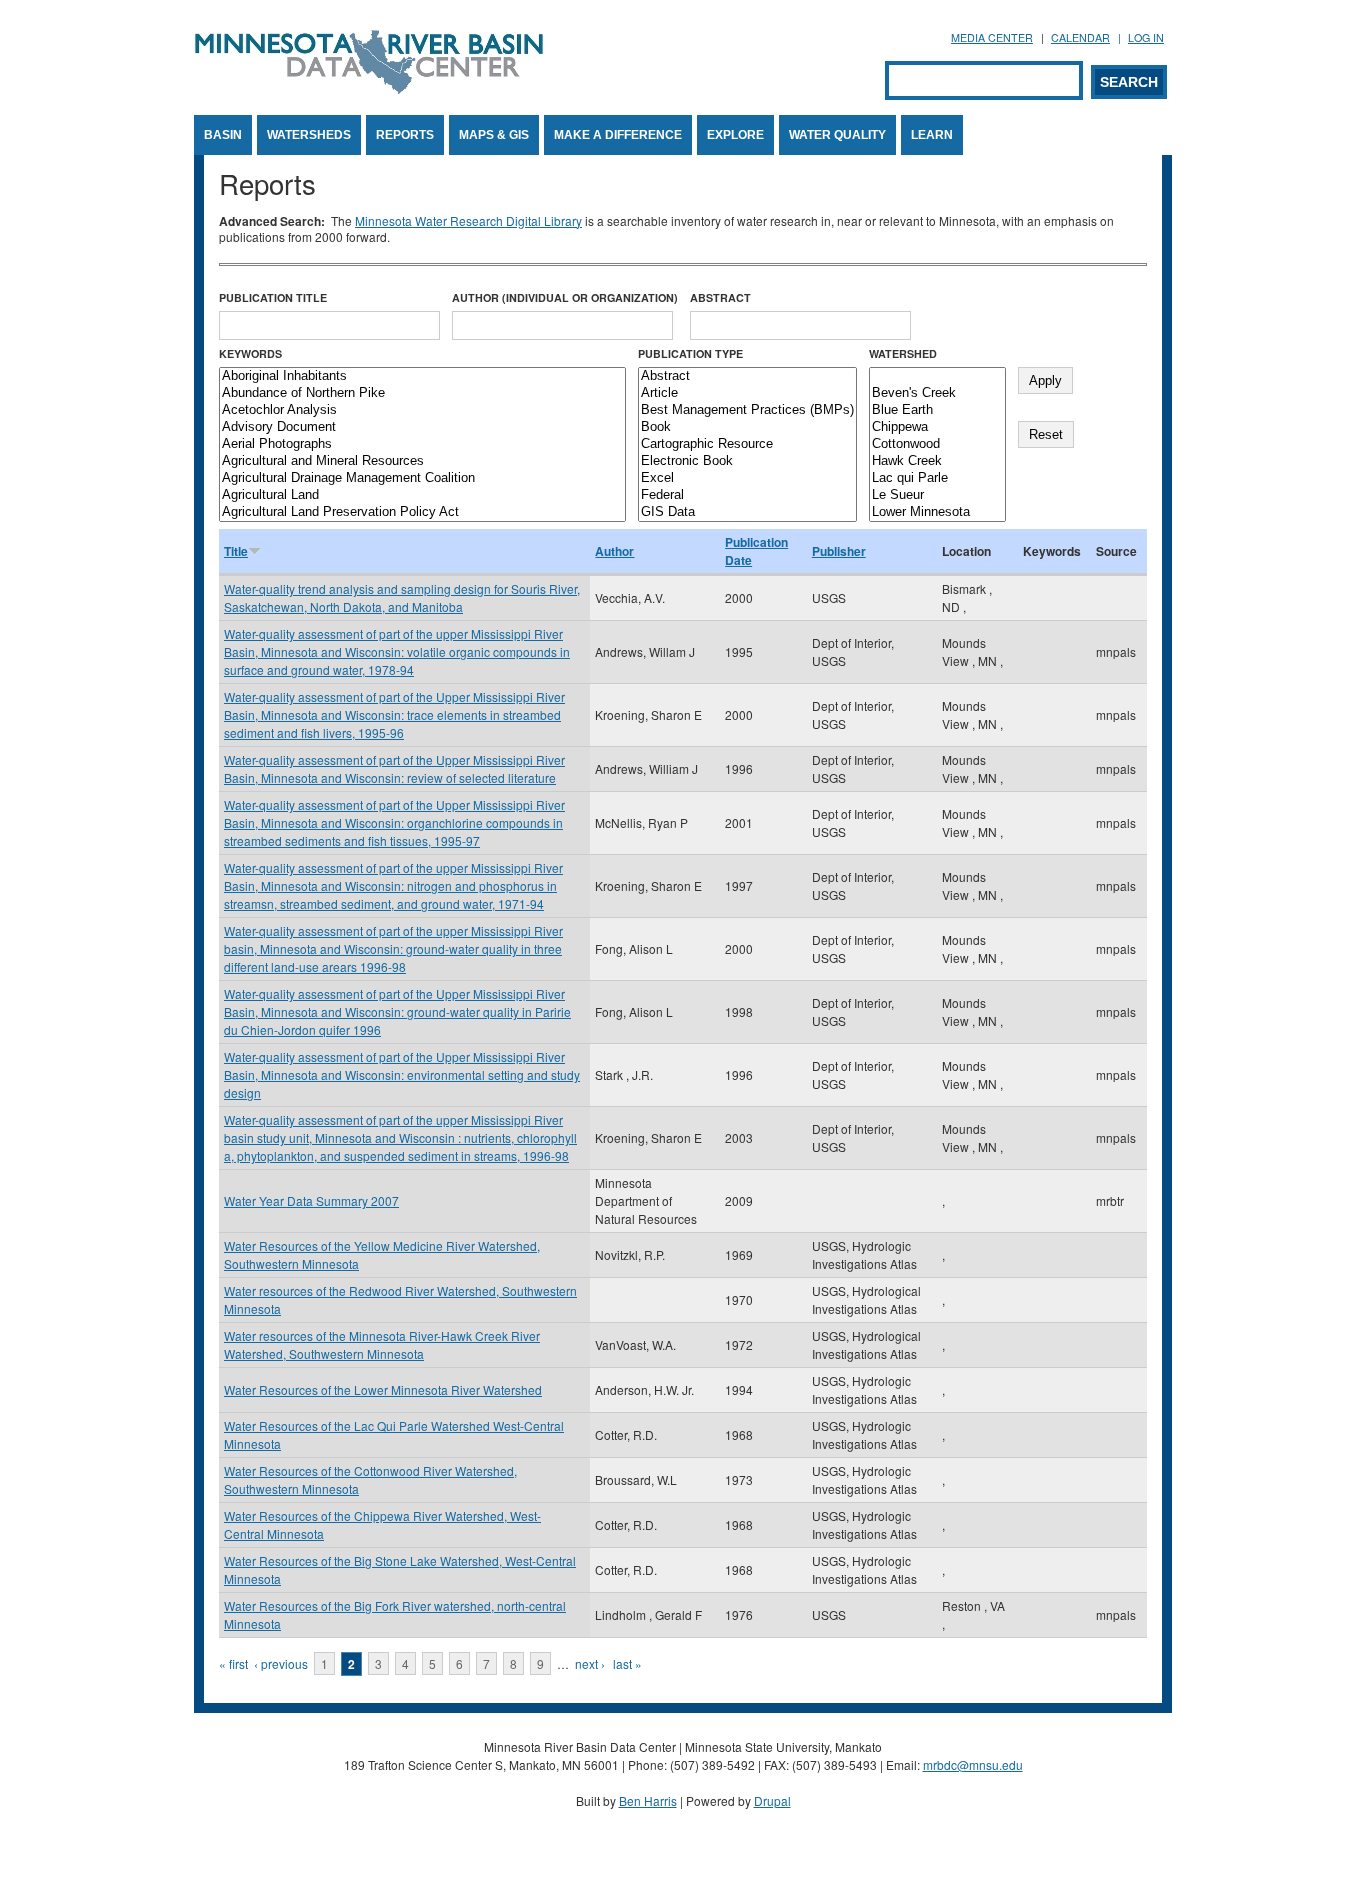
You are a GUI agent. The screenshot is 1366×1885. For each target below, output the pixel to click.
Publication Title (273, 297)
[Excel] (747, 478)
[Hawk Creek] (937, 461)
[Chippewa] (937, 427)
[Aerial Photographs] (422, 444)
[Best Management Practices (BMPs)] (747, 410)
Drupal (772, 1800)
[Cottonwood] (937, 444)
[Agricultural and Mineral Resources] (422, 461)
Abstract (720, 297)
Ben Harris (648, 1800)
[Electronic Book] (747, 461)
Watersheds (309, 135)
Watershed (903, 353)
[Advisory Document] (422, 427)
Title (236, 551)
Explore (735, 135)
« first (233, 1663)
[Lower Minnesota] (937, 512)
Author (614, 551)
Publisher (839, 551)
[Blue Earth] (937, 410)
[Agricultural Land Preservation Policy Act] (422, 512)
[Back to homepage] (369, 88)
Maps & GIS (494, 135)
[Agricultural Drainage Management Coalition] (422, 478)
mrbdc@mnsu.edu (973, 1764)
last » (627, 1663)
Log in (1146, 37)
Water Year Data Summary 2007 (311, 1200)
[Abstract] (747, 376)
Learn (932, 135)
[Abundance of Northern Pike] (422, 393)
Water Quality (837, 135)
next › (590, 1663)
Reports (405, 135)
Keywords (250, 353)
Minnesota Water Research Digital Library (468, 220)
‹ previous (281, 1663)
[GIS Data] (747, 512)
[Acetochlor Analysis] (422, 410)
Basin (223, 135)
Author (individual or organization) (565, 297)
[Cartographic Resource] (747, 444)
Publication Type (690, 353)
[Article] (747, 393)
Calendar (1080, 37)
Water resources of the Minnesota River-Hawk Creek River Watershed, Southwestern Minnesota (382, 1344)
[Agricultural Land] (422, 495)
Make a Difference (618, 135)
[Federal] (747, 495)
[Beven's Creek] (937, 393)
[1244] (937, 376)
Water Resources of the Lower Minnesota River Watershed (383, 1389)
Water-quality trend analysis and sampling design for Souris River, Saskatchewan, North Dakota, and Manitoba (402, 597)
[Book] (747, 427)
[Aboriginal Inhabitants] (422, 376)
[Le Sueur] (937, 495)
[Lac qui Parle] (937, 478)
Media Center (992, 37)
